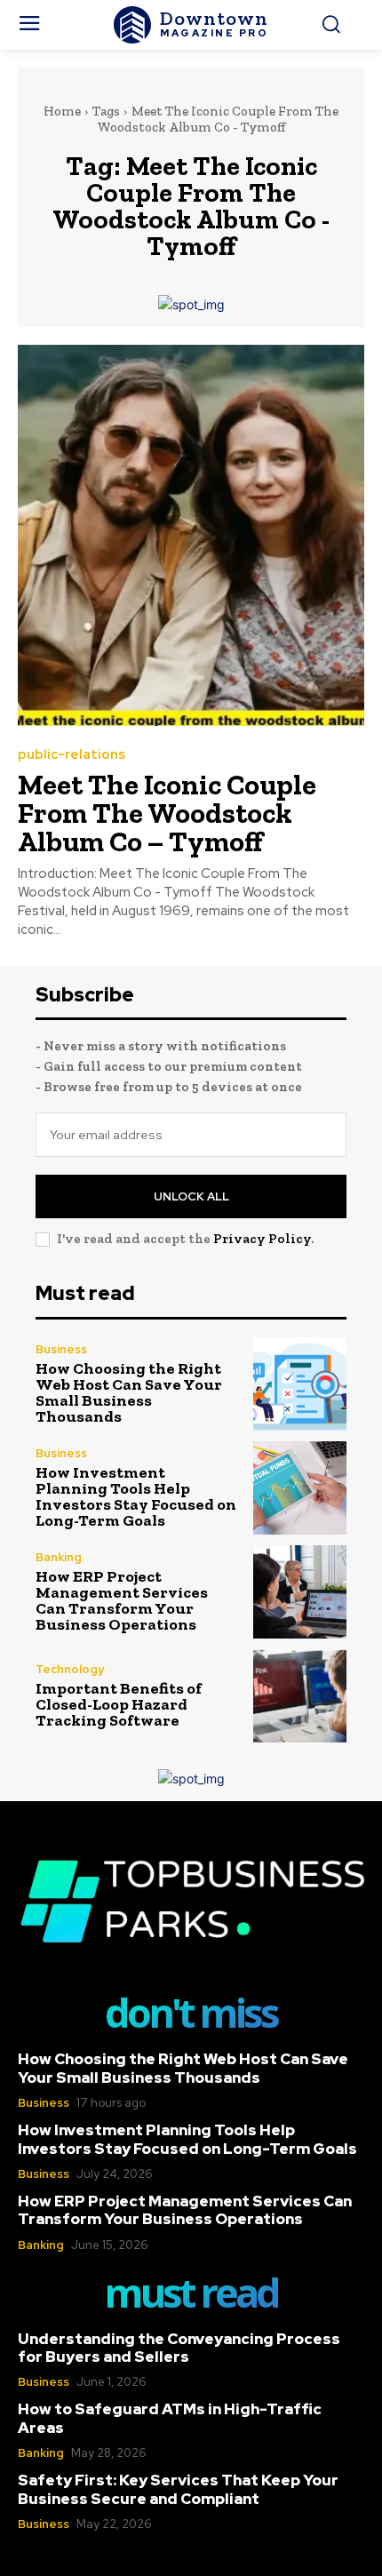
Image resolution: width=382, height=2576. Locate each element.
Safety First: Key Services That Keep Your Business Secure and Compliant (178, 2489)
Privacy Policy (262, 1239)
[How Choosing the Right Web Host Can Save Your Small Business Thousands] (300, 1384)
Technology (70, 1669)
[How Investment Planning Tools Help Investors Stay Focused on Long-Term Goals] (300, 1488)
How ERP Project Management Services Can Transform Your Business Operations (122, 1600)
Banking (59, 1557)
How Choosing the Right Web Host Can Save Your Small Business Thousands (129, 1392)
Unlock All (191, 1196)
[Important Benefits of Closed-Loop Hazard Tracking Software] (300, 1696)
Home (62, 111)
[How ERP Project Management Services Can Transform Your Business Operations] (300, 1592)
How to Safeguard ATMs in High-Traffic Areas (170, 2418)
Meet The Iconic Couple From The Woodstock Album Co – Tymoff (167, 813)
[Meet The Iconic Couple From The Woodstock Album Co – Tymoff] (191, 535)
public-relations (72, 755)
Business (61, 1349)
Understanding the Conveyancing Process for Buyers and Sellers (179, 2348)
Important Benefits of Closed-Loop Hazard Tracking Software (119, 1704)
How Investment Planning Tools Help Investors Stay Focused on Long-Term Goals (136, 1496)
